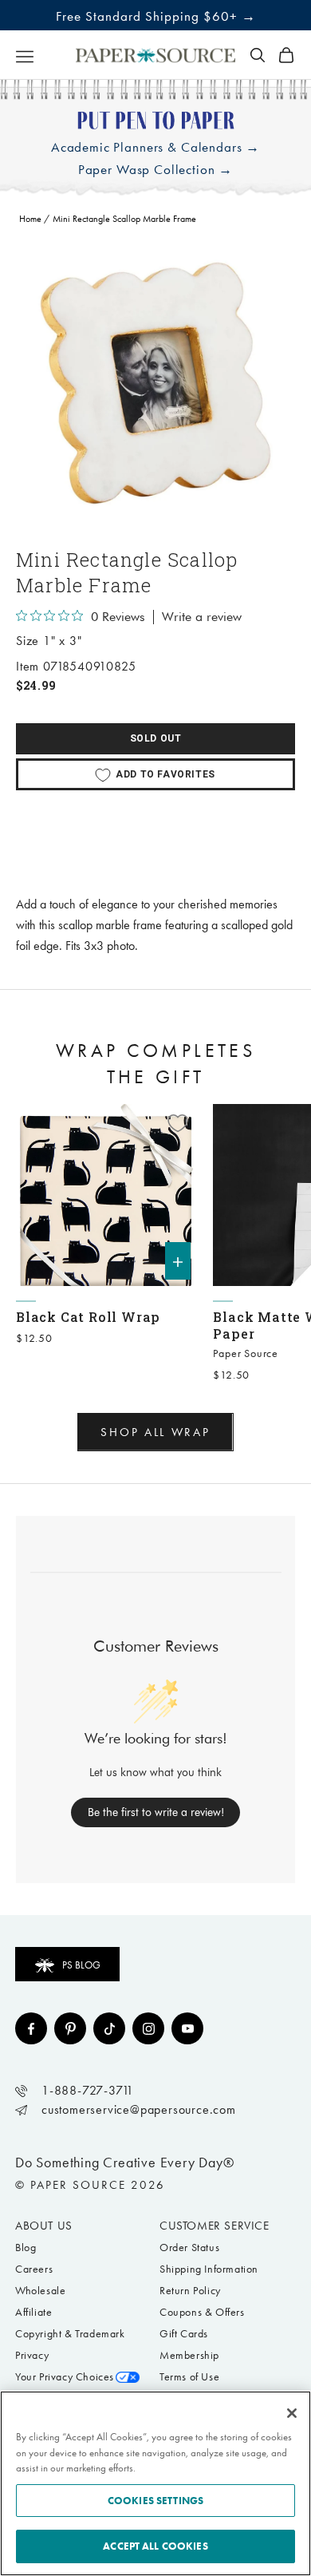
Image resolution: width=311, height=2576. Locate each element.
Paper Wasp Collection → (156, 170)
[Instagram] (148, 2028)
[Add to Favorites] (178, 1123)
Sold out (156, 738)
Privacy (32, 2355)
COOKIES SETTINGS (155, 2501)
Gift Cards (184, 2334)
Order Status (189, 2248)
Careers (34, 2269)
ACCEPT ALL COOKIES (155, 2546)
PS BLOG (81, 1965)
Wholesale (40, 2291)
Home (30, 219)
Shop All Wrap (155, 1432)
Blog (26, 2248)
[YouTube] (187, 2028)
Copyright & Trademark (70, 2334)
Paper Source (246, 1353)
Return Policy (190, 2291)
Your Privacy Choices (65, 2377)
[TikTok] (109, 2028)
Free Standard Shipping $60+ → (156, 16)
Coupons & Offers (202, 2312)
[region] (155, 383)
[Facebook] (31, 2028)
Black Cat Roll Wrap (88, 1317)
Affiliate (33, 2312)
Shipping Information (209, 2269)
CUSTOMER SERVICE (215, 2226)
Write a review (202, 617)
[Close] (292, 2413)
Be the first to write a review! (156, 1812)
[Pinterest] (70, 2028)
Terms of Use (189, 2377)
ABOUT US (44, 2226)
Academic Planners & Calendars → (155, 147)
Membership (189, 2355)
